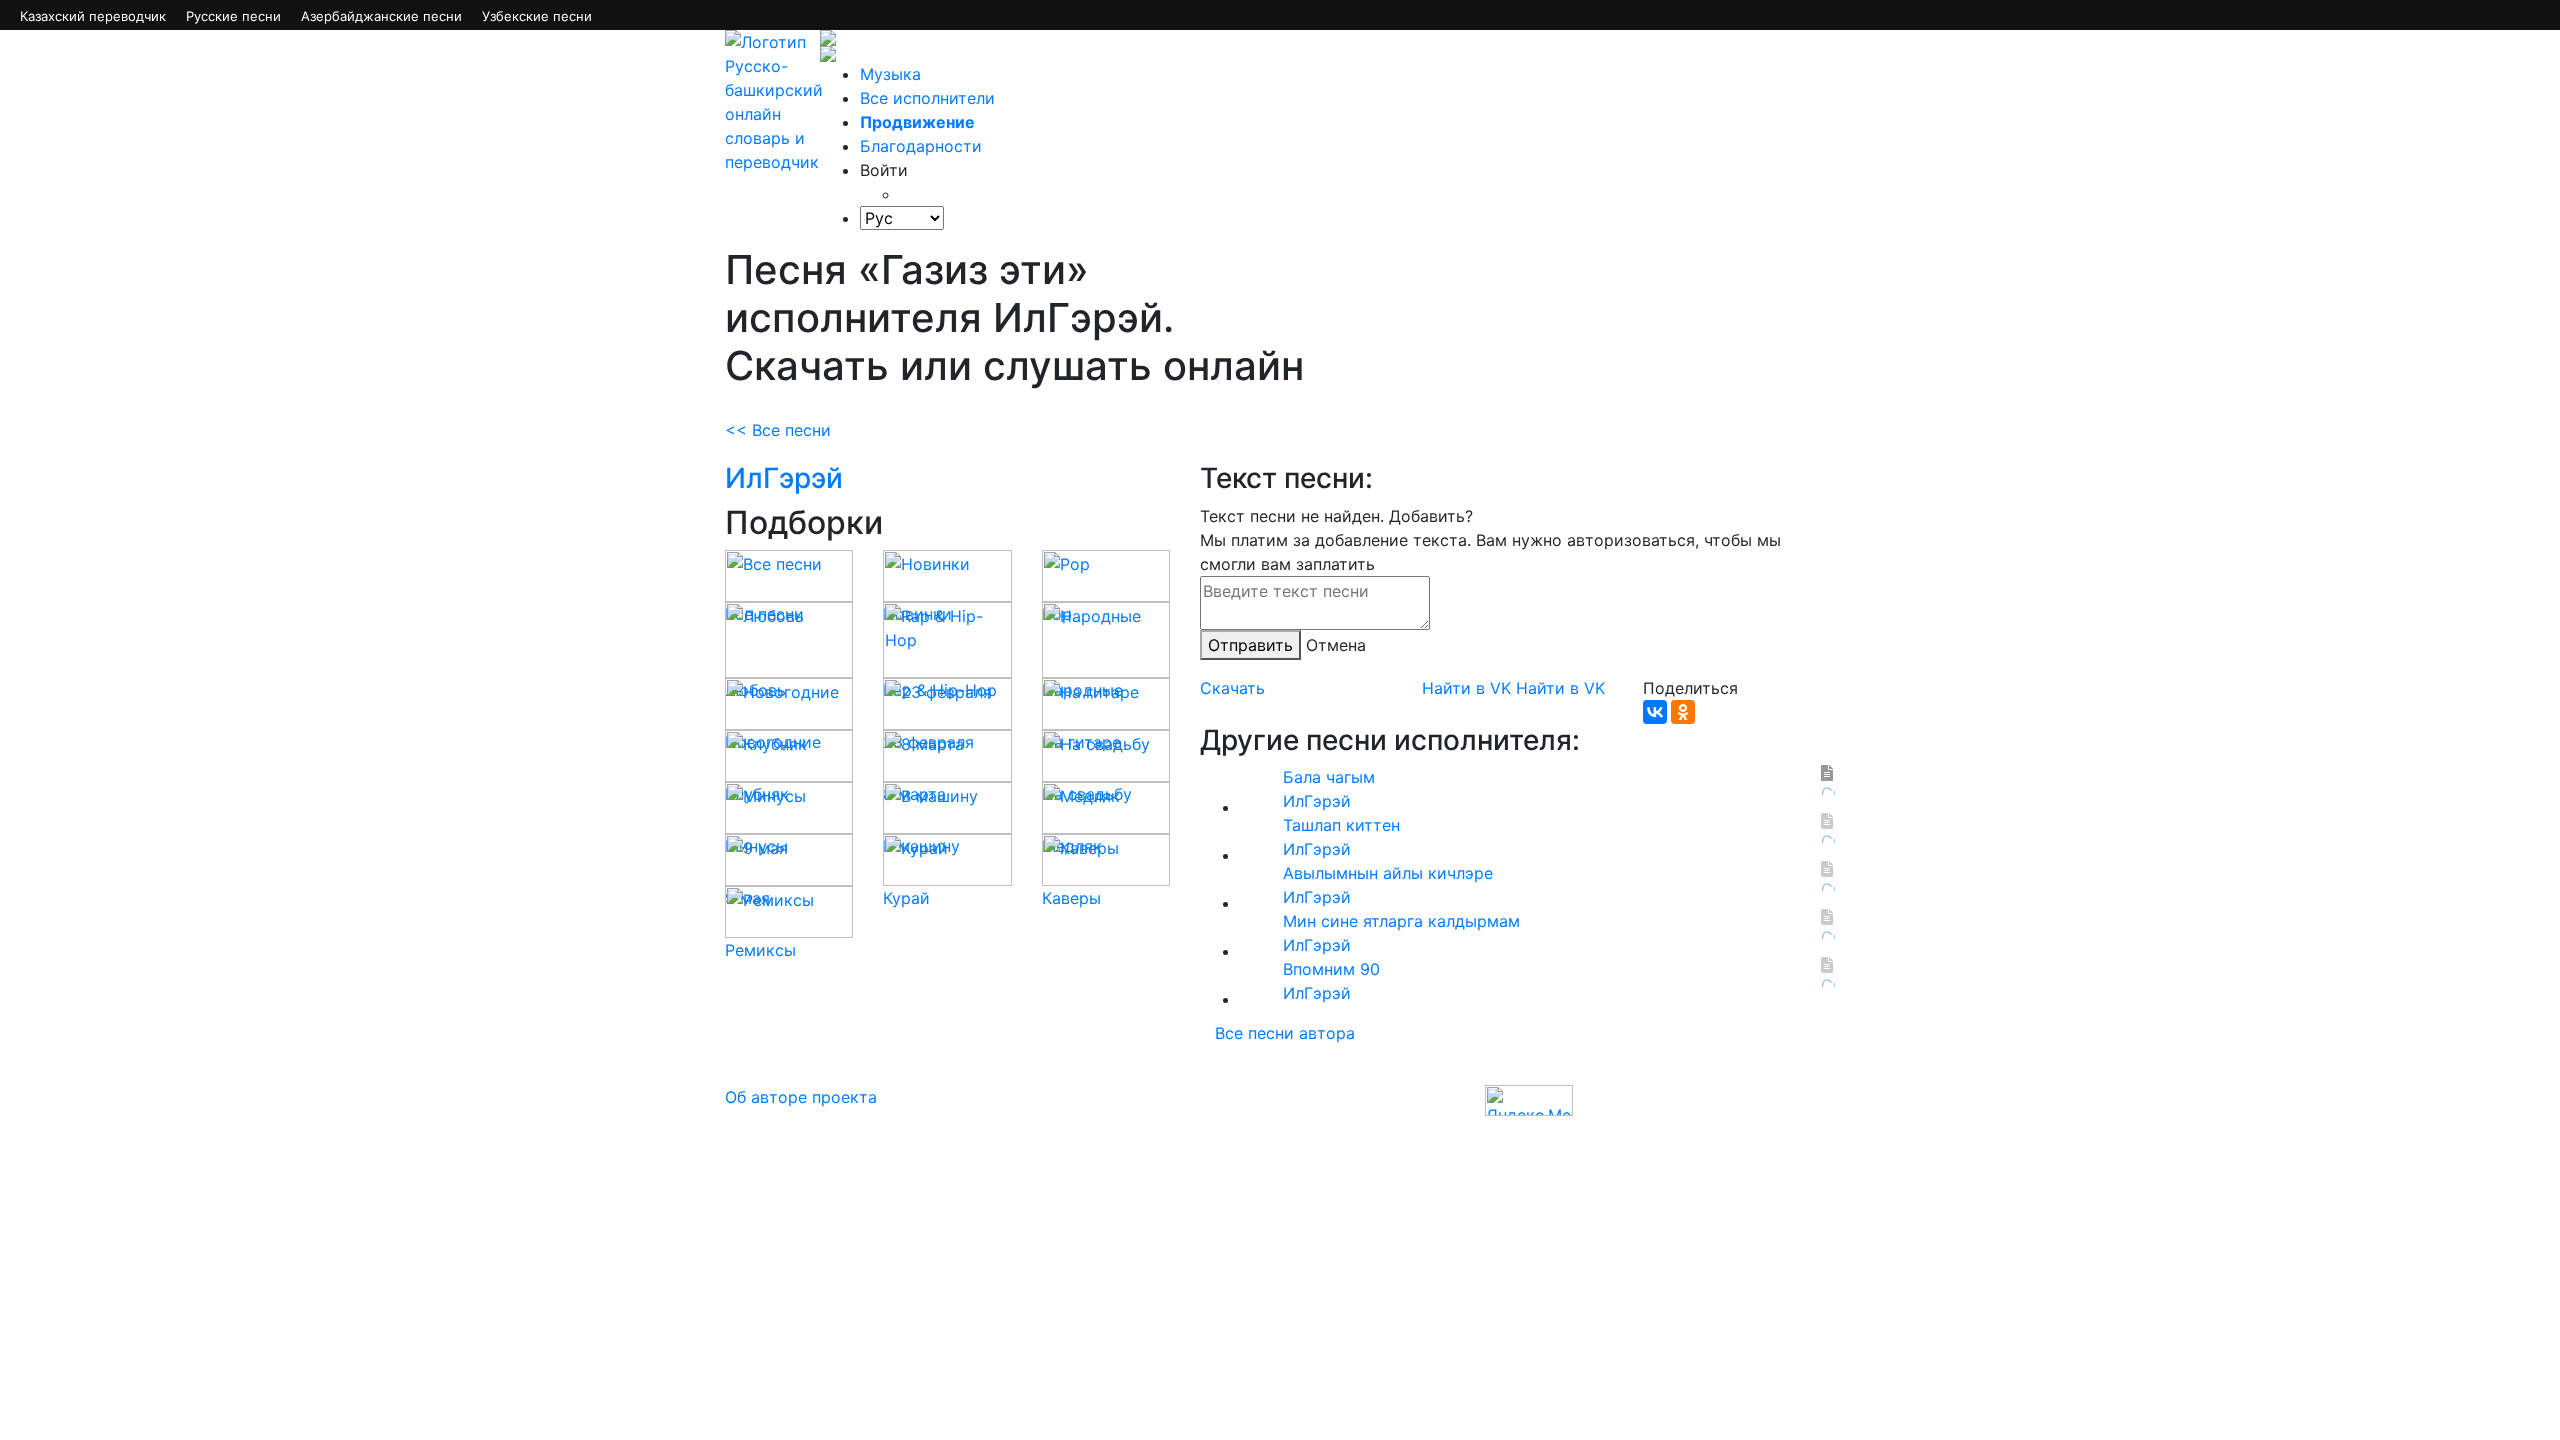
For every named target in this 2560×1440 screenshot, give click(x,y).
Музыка (890, 74)
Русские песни (233, 16)
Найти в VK (1466, 688)
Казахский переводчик (93, 16)
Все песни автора (1285, 1033)
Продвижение (917, 122)
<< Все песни (778, 430)
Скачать (1232, 688)
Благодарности (921, 146)
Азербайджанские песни (381, 16)
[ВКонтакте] (1655, 712)
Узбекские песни (537, 16)
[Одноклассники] (1683, 712)
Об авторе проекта (801, 1097)
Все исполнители (927, 98)
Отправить (1250, 645)
